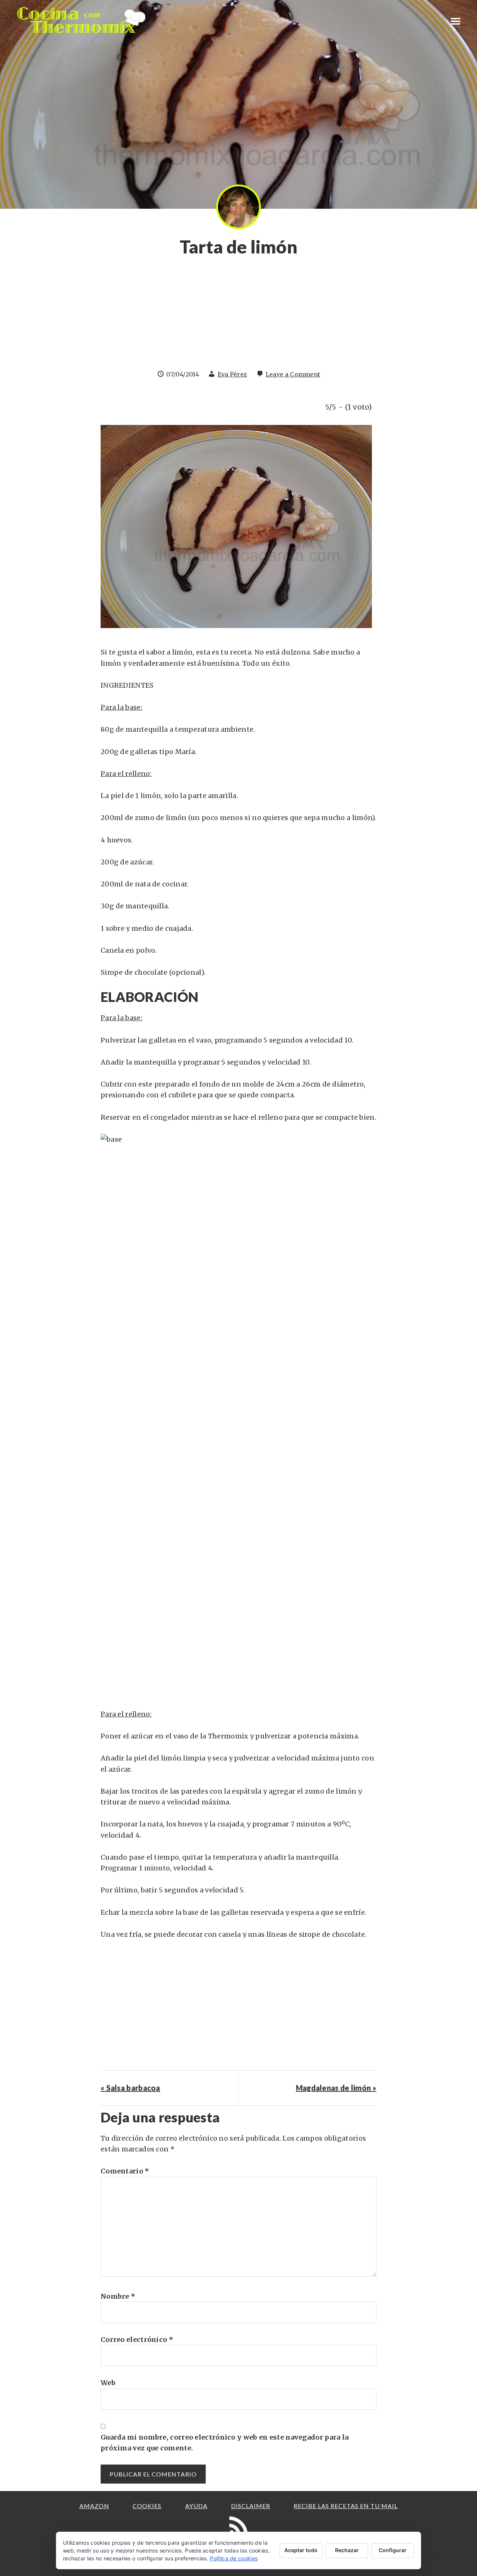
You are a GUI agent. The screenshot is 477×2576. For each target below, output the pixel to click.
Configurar (393, 2550)
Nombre (118, 2296)
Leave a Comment (293, 374)
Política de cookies (234, 2558)
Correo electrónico (137, 2339)
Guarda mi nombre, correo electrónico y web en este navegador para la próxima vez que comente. (225, 2443)
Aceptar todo (301, 2550)
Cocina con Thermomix (82, 20)
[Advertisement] (238, 317)
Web (108, 2383)
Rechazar (347, 2550)
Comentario (125, 2171)
